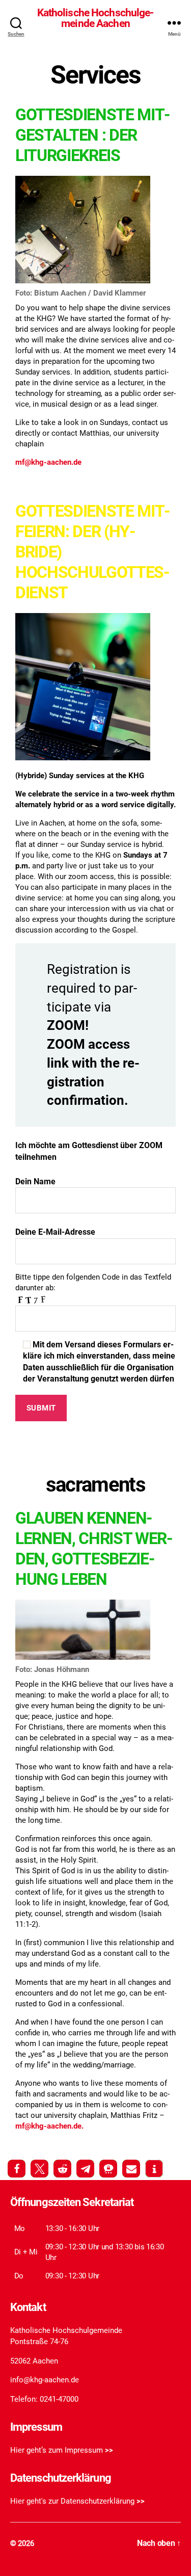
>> (109, 2450)
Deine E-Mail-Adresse (55, 1232)
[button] (17, 2169)
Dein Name (35, 1181)
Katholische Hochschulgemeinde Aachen (96, 18)
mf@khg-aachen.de (48, 462)
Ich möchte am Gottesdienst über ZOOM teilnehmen (89, 1151)
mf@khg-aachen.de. (49, 2126)
